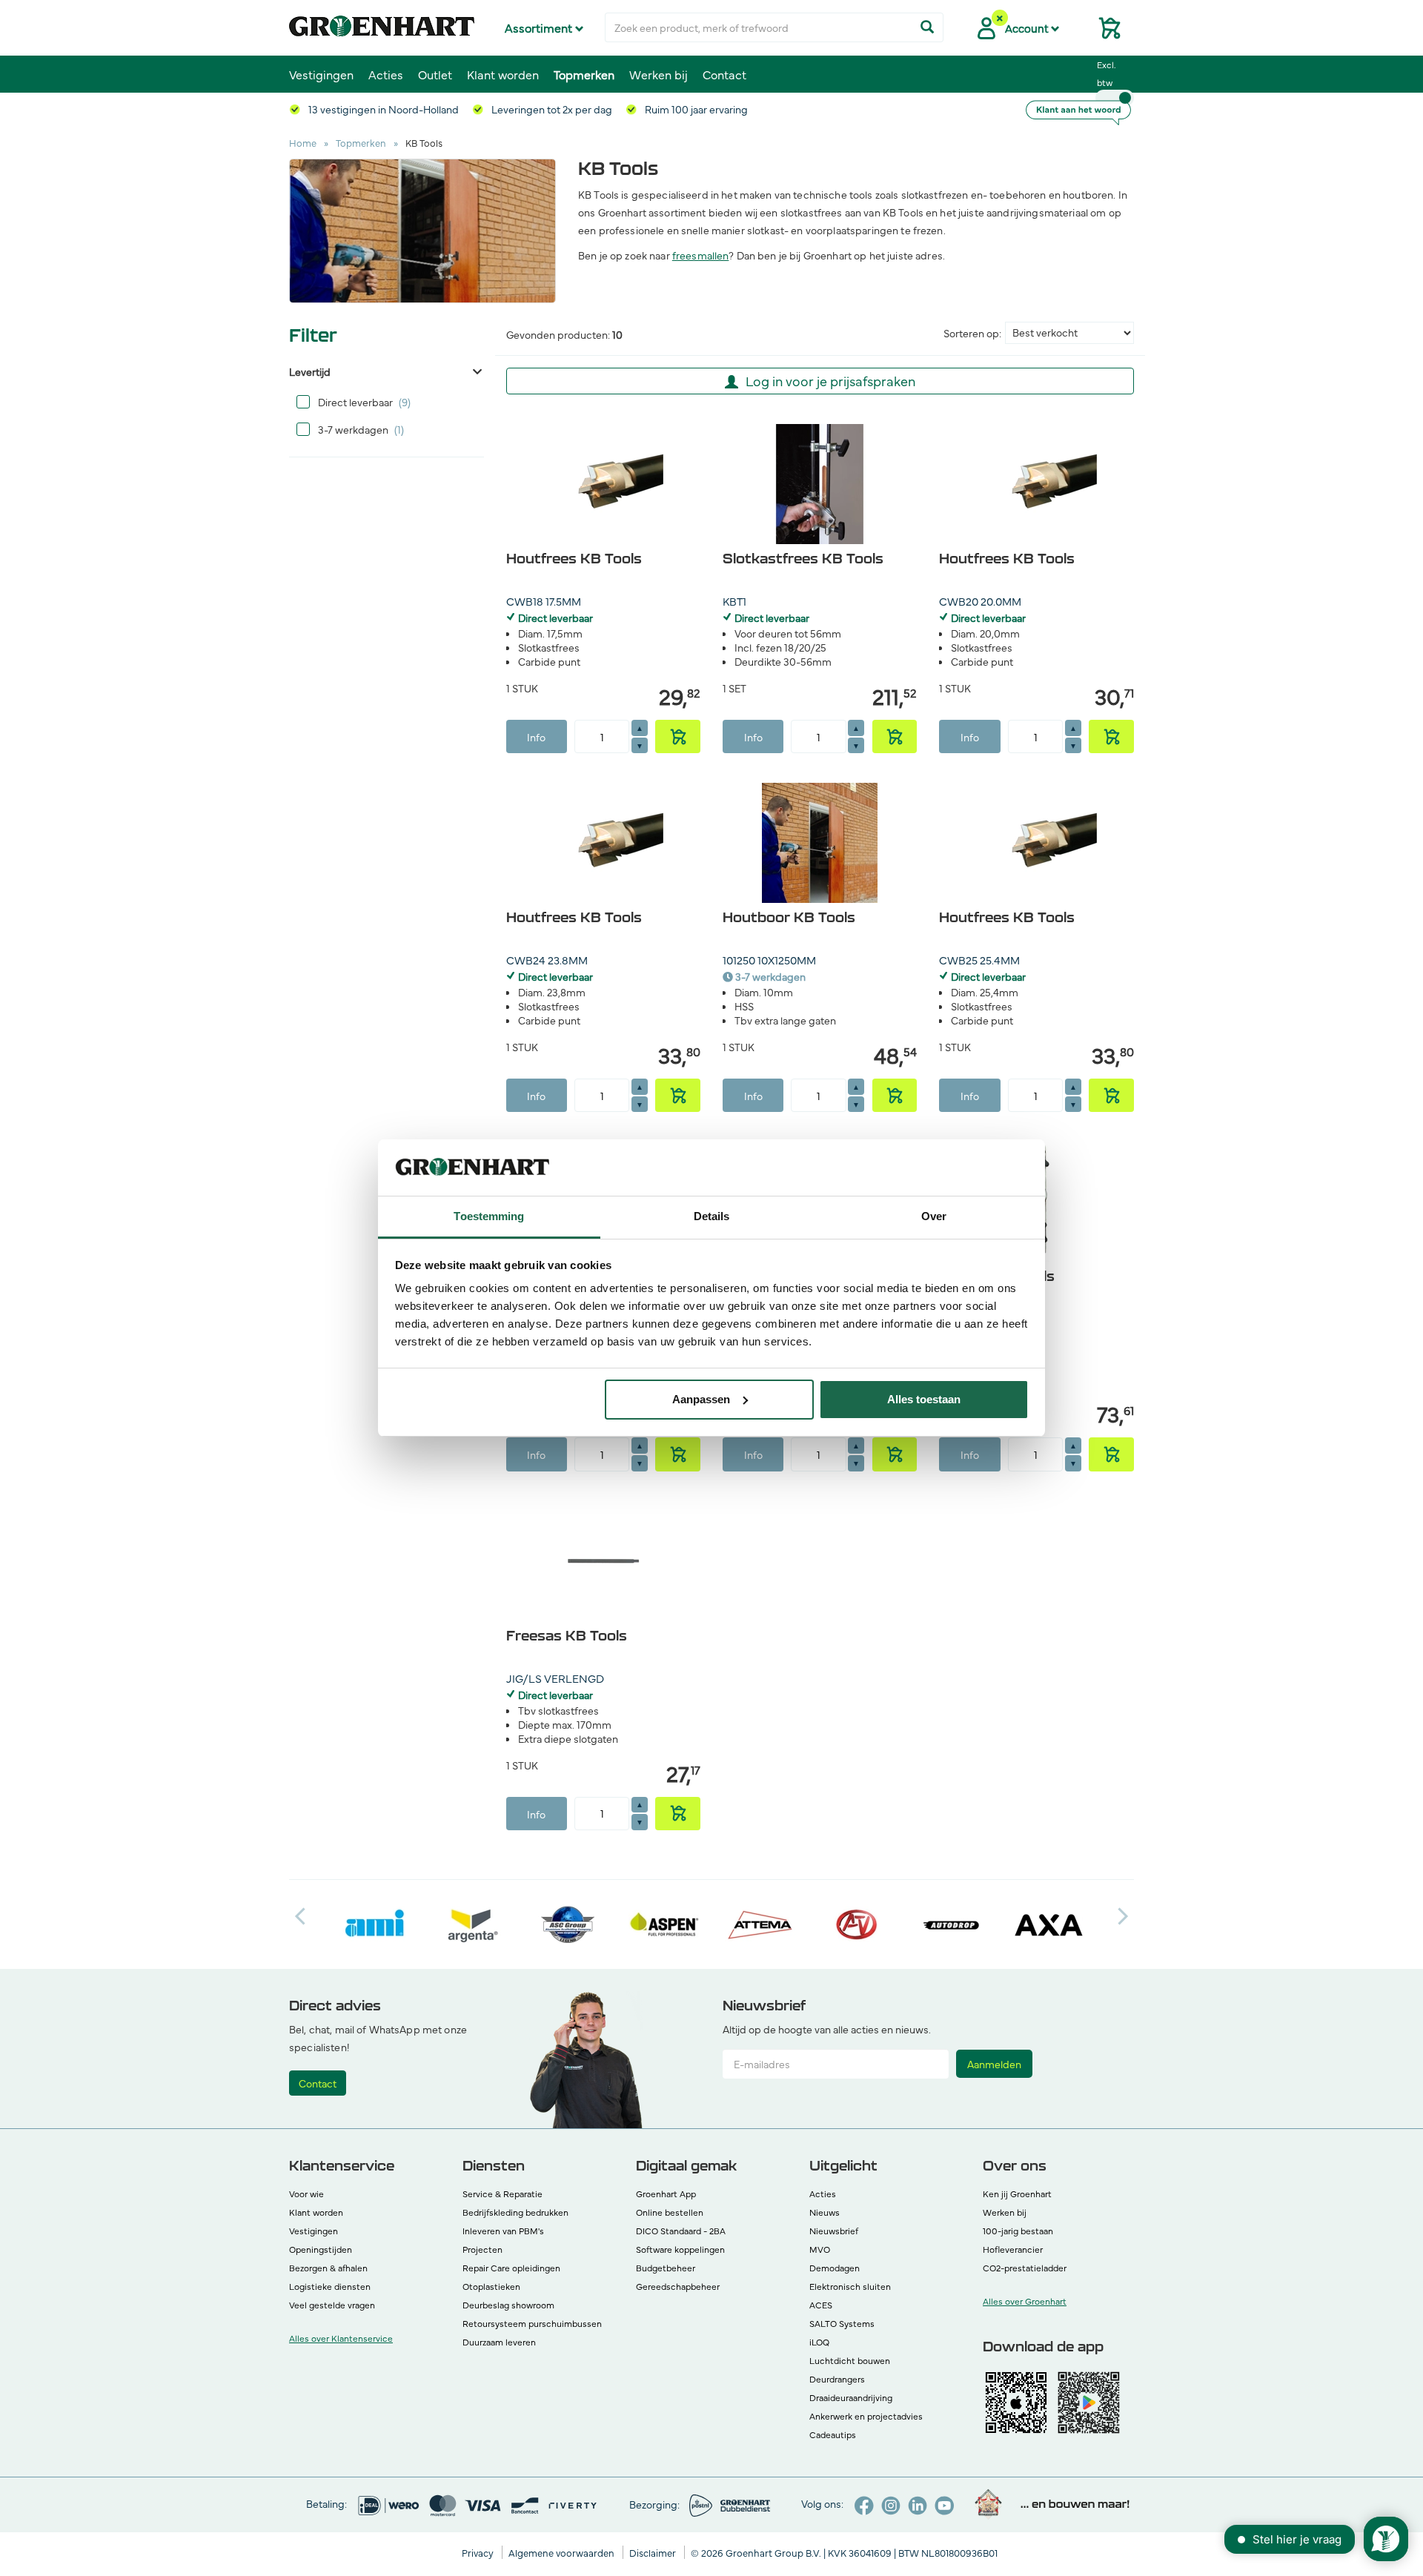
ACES (821, 2305)
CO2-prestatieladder (1025, 2268)
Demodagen (835, 2268)
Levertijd (310, 371)
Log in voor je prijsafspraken (830, 381)
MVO (820, 2249)
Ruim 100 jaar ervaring (695, 109)
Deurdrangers (837, 2379)
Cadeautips (833, 2434)
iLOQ (819, 2342)
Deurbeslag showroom (508, 2305)
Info (536, 737)
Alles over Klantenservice (341, 2338)
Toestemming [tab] (489, 1216)
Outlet (435, 74)
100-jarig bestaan (1018, 2231)
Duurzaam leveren (499, 2342)
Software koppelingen (680, 2249)
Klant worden (503, 74)
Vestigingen (321, 74)
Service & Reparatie (502, 2193)
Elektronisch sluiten (850, 2286)
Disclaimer (654, 2552)
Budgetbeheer (666, 2268)
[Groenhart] (382, 22)
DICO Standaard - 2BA (681, 2231)
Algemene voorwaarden (563, 2552)
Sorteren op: (972, 333)
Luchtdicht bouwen (850, 2360)
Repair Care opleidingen (511, 2268)
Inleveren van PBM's (503, 2231)
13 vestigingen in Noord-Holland (382, 109)
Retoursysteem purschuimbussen (532, 2323)
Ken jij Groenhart (1017, 2193)
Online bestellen (670, 2212)
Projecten (482, 2249)
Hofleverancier (1013, 2249)
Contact (724, 74)
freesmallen (701, 255)
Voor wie (306, 2193)
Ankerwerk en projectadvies (866, 2416)
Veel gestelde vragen (332, 2305)
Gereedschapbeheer (678, 2286)
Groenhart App (666, 2193)
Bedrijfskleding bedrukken (515, 2212)
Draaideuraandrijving (851, 2397)
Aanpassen (701, 1399)
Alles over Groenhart (1025, 2301)
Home (303, 142)
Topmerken (584, 74)
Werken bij (659, 74)
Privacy (479, 2552)
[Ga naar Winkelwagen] (1104, 33)
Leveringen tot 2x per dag (551, 109)
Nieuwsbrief (834, 2231)
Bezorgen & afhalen (328, 2268)
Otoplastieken (491, 2286)
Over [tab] (934, 1216)
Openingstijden (321, 2249)
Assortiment (540, 27)
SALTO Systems (842, 2323)
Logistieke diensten (330, 2286)
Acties (386, 74)
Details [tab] (712, 1216)
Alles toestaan (924, 1399)
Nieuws (825, 2212)
